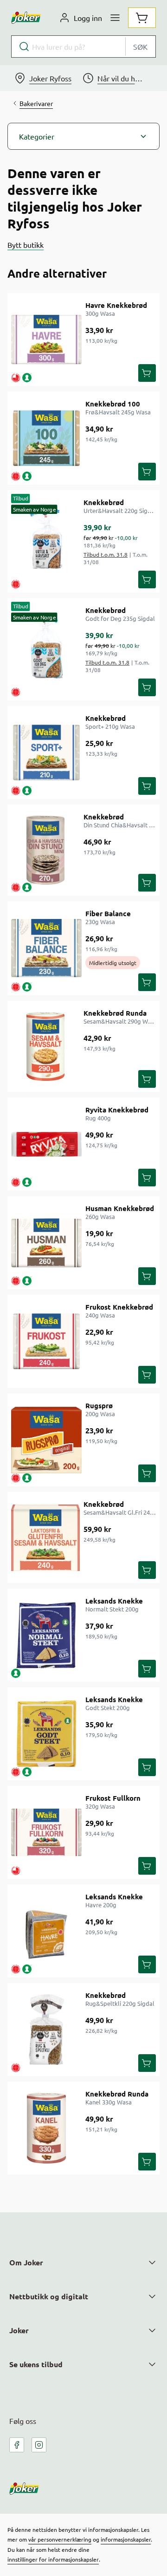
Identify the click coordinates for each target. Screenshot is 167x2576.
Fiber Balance (108, 913)
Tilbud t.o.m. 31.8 (106, 554)
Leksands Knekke (114, 1601)
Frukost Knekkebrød (119, 1307)
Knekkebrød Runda (115, 1013)
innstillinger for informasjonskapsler (53, 2559)
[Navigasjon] (115, 18)
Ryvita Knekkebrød (117, 1110)
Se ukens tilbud (36, 2364)
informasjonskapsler (126, 2539)
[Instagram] (39, 2445)
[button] (83, 136)
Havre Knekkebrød (116, 305)
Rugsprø (99, 1405)
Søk (140, 47)
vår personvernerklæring (60, 2539)
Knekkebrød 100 (113, 404)
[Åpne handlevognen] (142, 18)
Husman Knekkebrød (120, 1208)
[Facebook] (17, 2445)
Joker (19, 2330)
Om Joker (26, 2262)
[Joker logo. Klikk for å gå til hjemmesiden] (26, 18)
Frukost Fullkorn (113, 1798)
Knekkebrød (104, 502)
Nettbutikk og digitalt (49, 2296)
